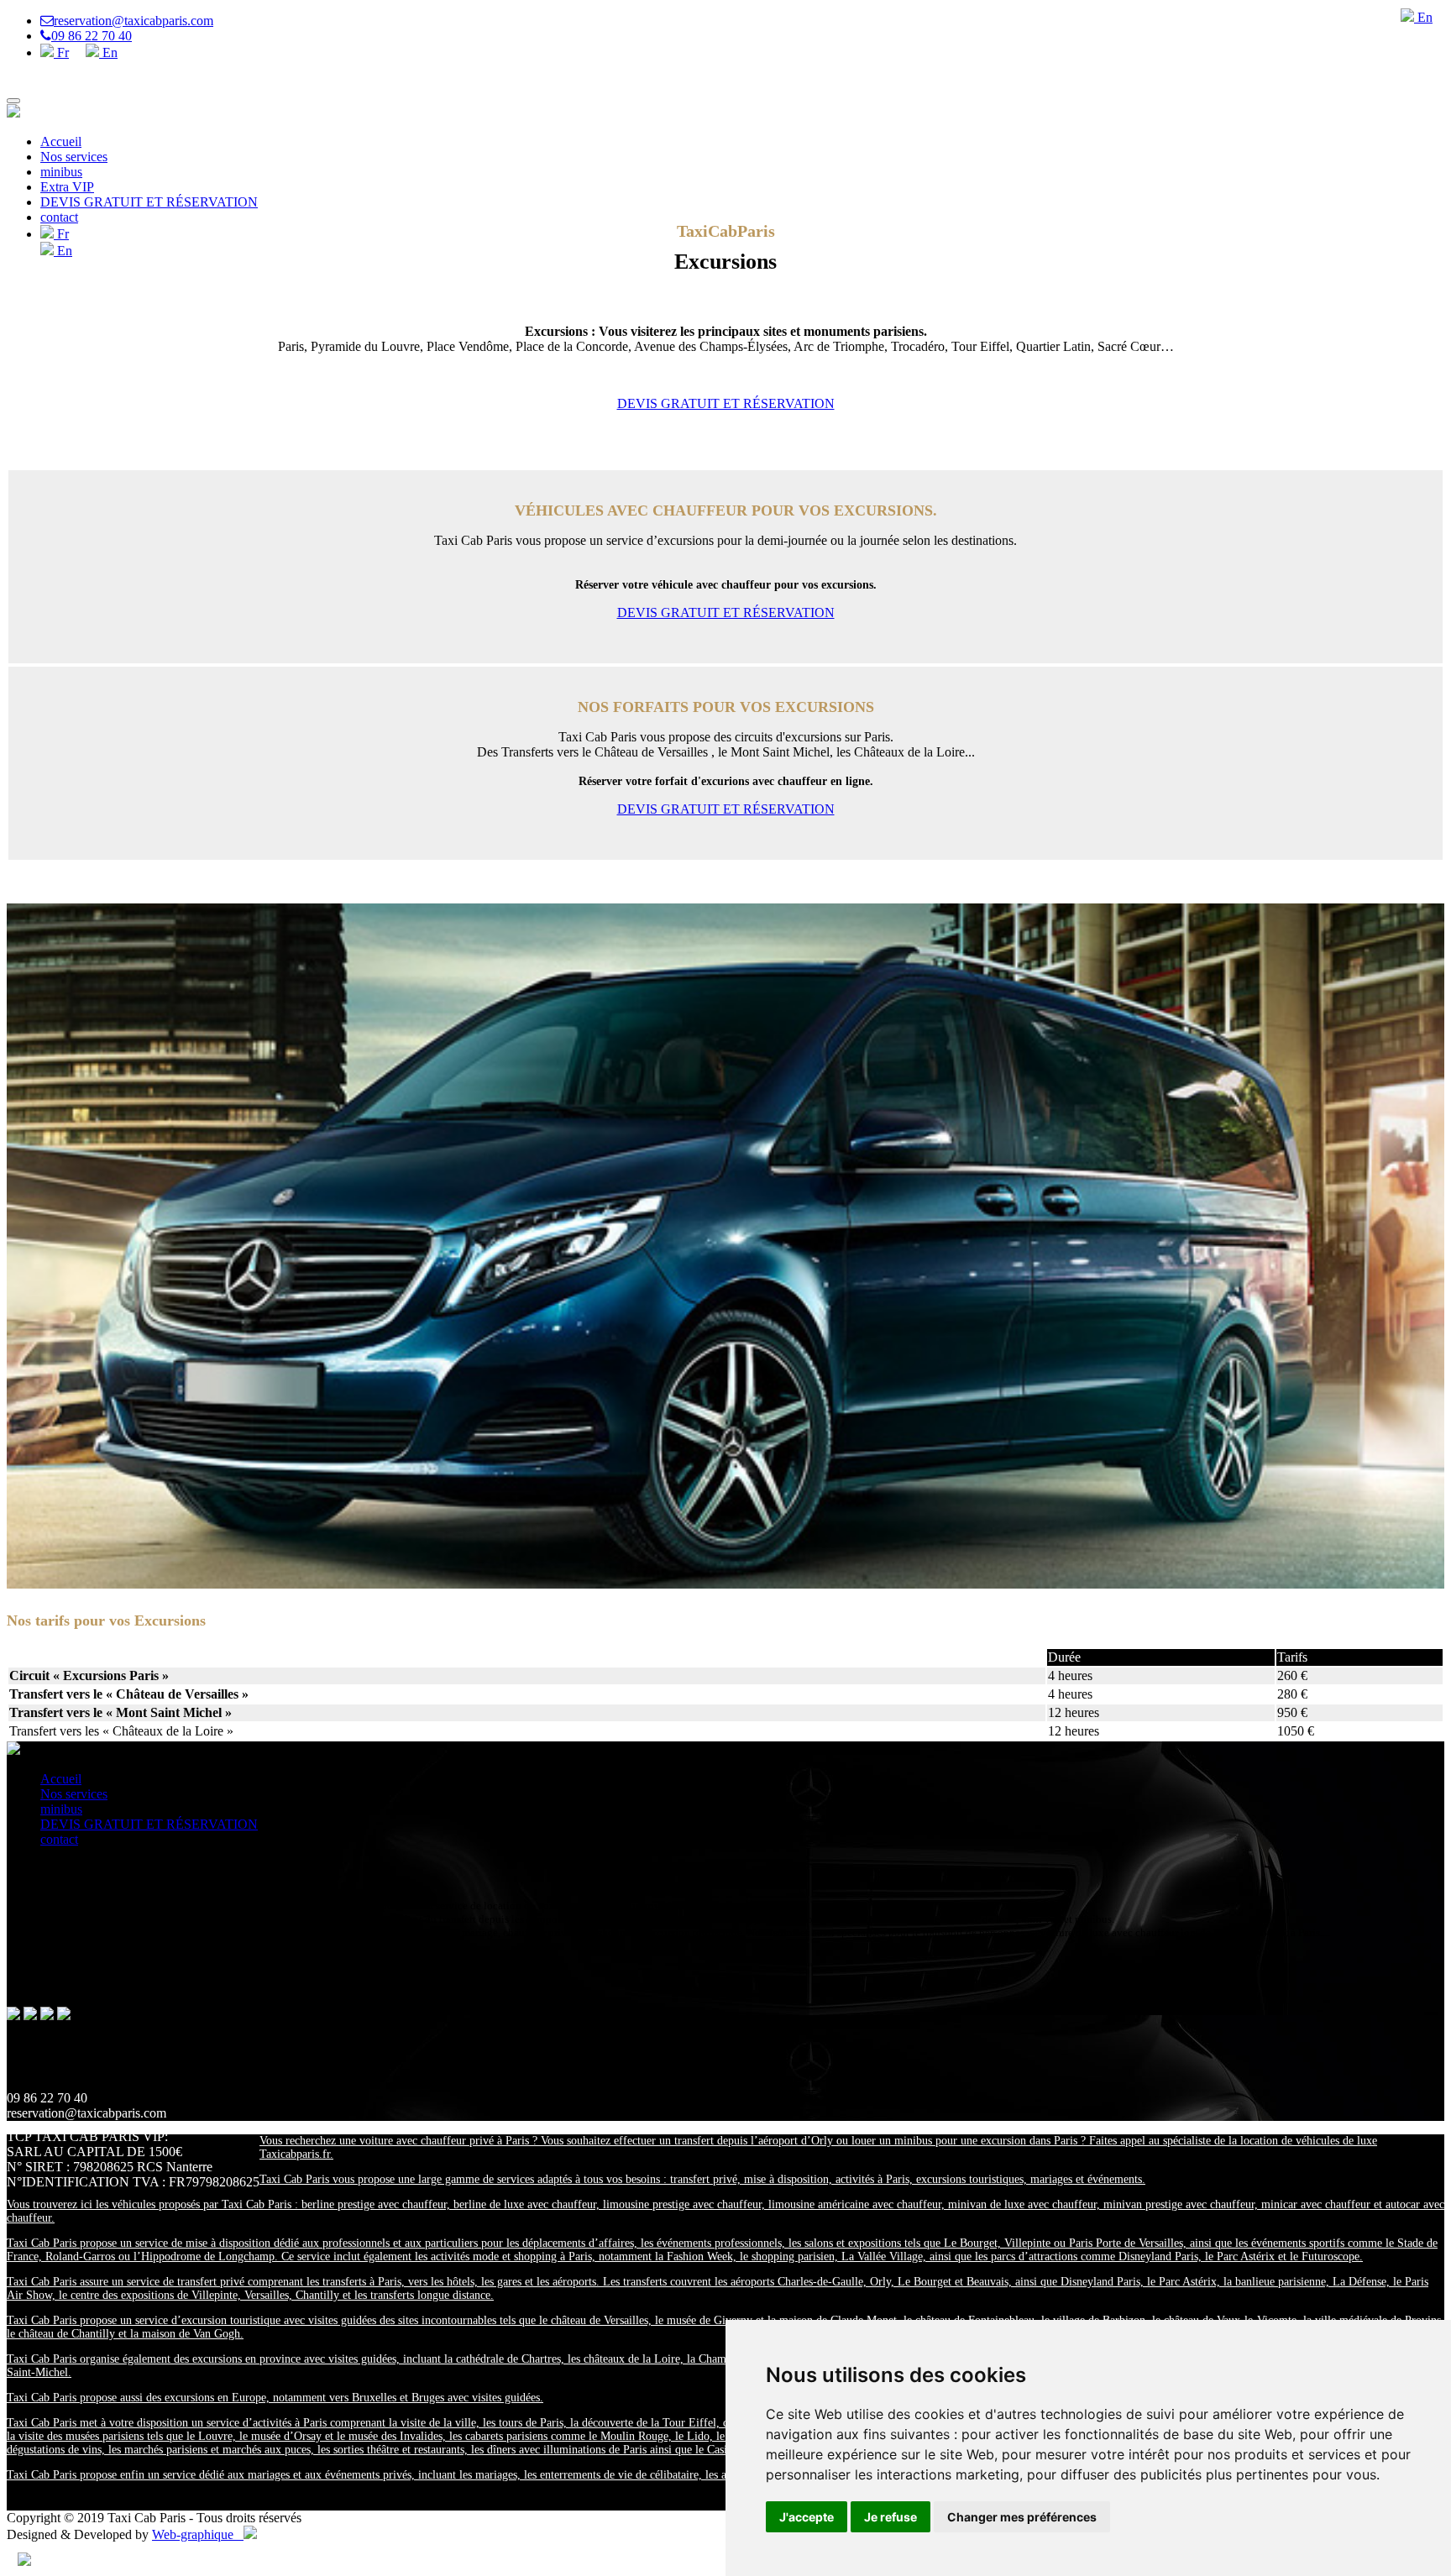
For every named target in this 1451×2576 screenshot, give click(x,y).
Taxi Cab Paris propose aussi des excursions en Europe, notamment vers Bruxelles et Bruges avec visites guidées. (275, 2398)
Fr (61, 52)
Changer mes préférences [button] (1022, 2517)
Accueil (61, 141)
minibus (61, 172)
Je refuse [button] (891, 2517)
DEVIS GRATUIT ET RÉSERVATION (149, 202)
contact (59, 217)
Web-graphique (198, 2534)
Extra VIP (67, 187)
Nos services (74, 157)
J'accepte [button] (807, 2517)
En (108, 52)
